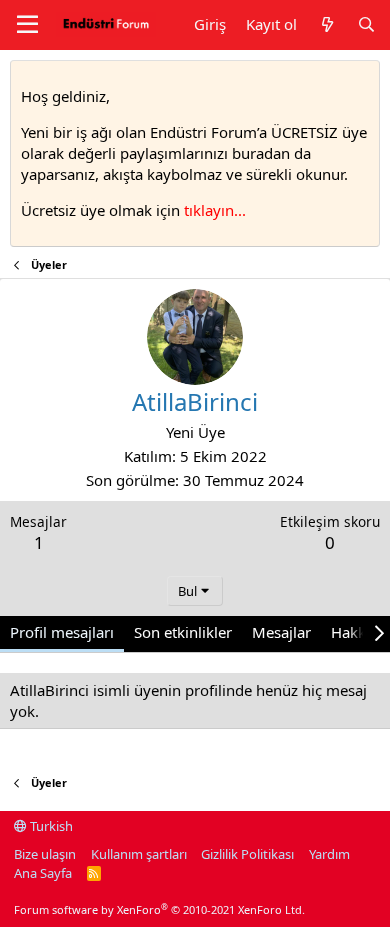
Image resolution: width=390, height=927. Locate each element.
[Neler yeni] (326, 24)
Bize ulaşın (45, 854)
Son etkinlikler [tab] (183, 632)
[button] (27, 25)
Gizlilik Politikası (247, 854)
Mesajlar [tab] (281, 632)
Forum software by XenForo (159, 909)
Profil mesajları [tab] (62, 632)
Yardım (329, 854)
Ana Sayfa (43, 873)
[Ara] (366, 24)
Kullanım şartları (139, 854)
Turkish (50, 826)
